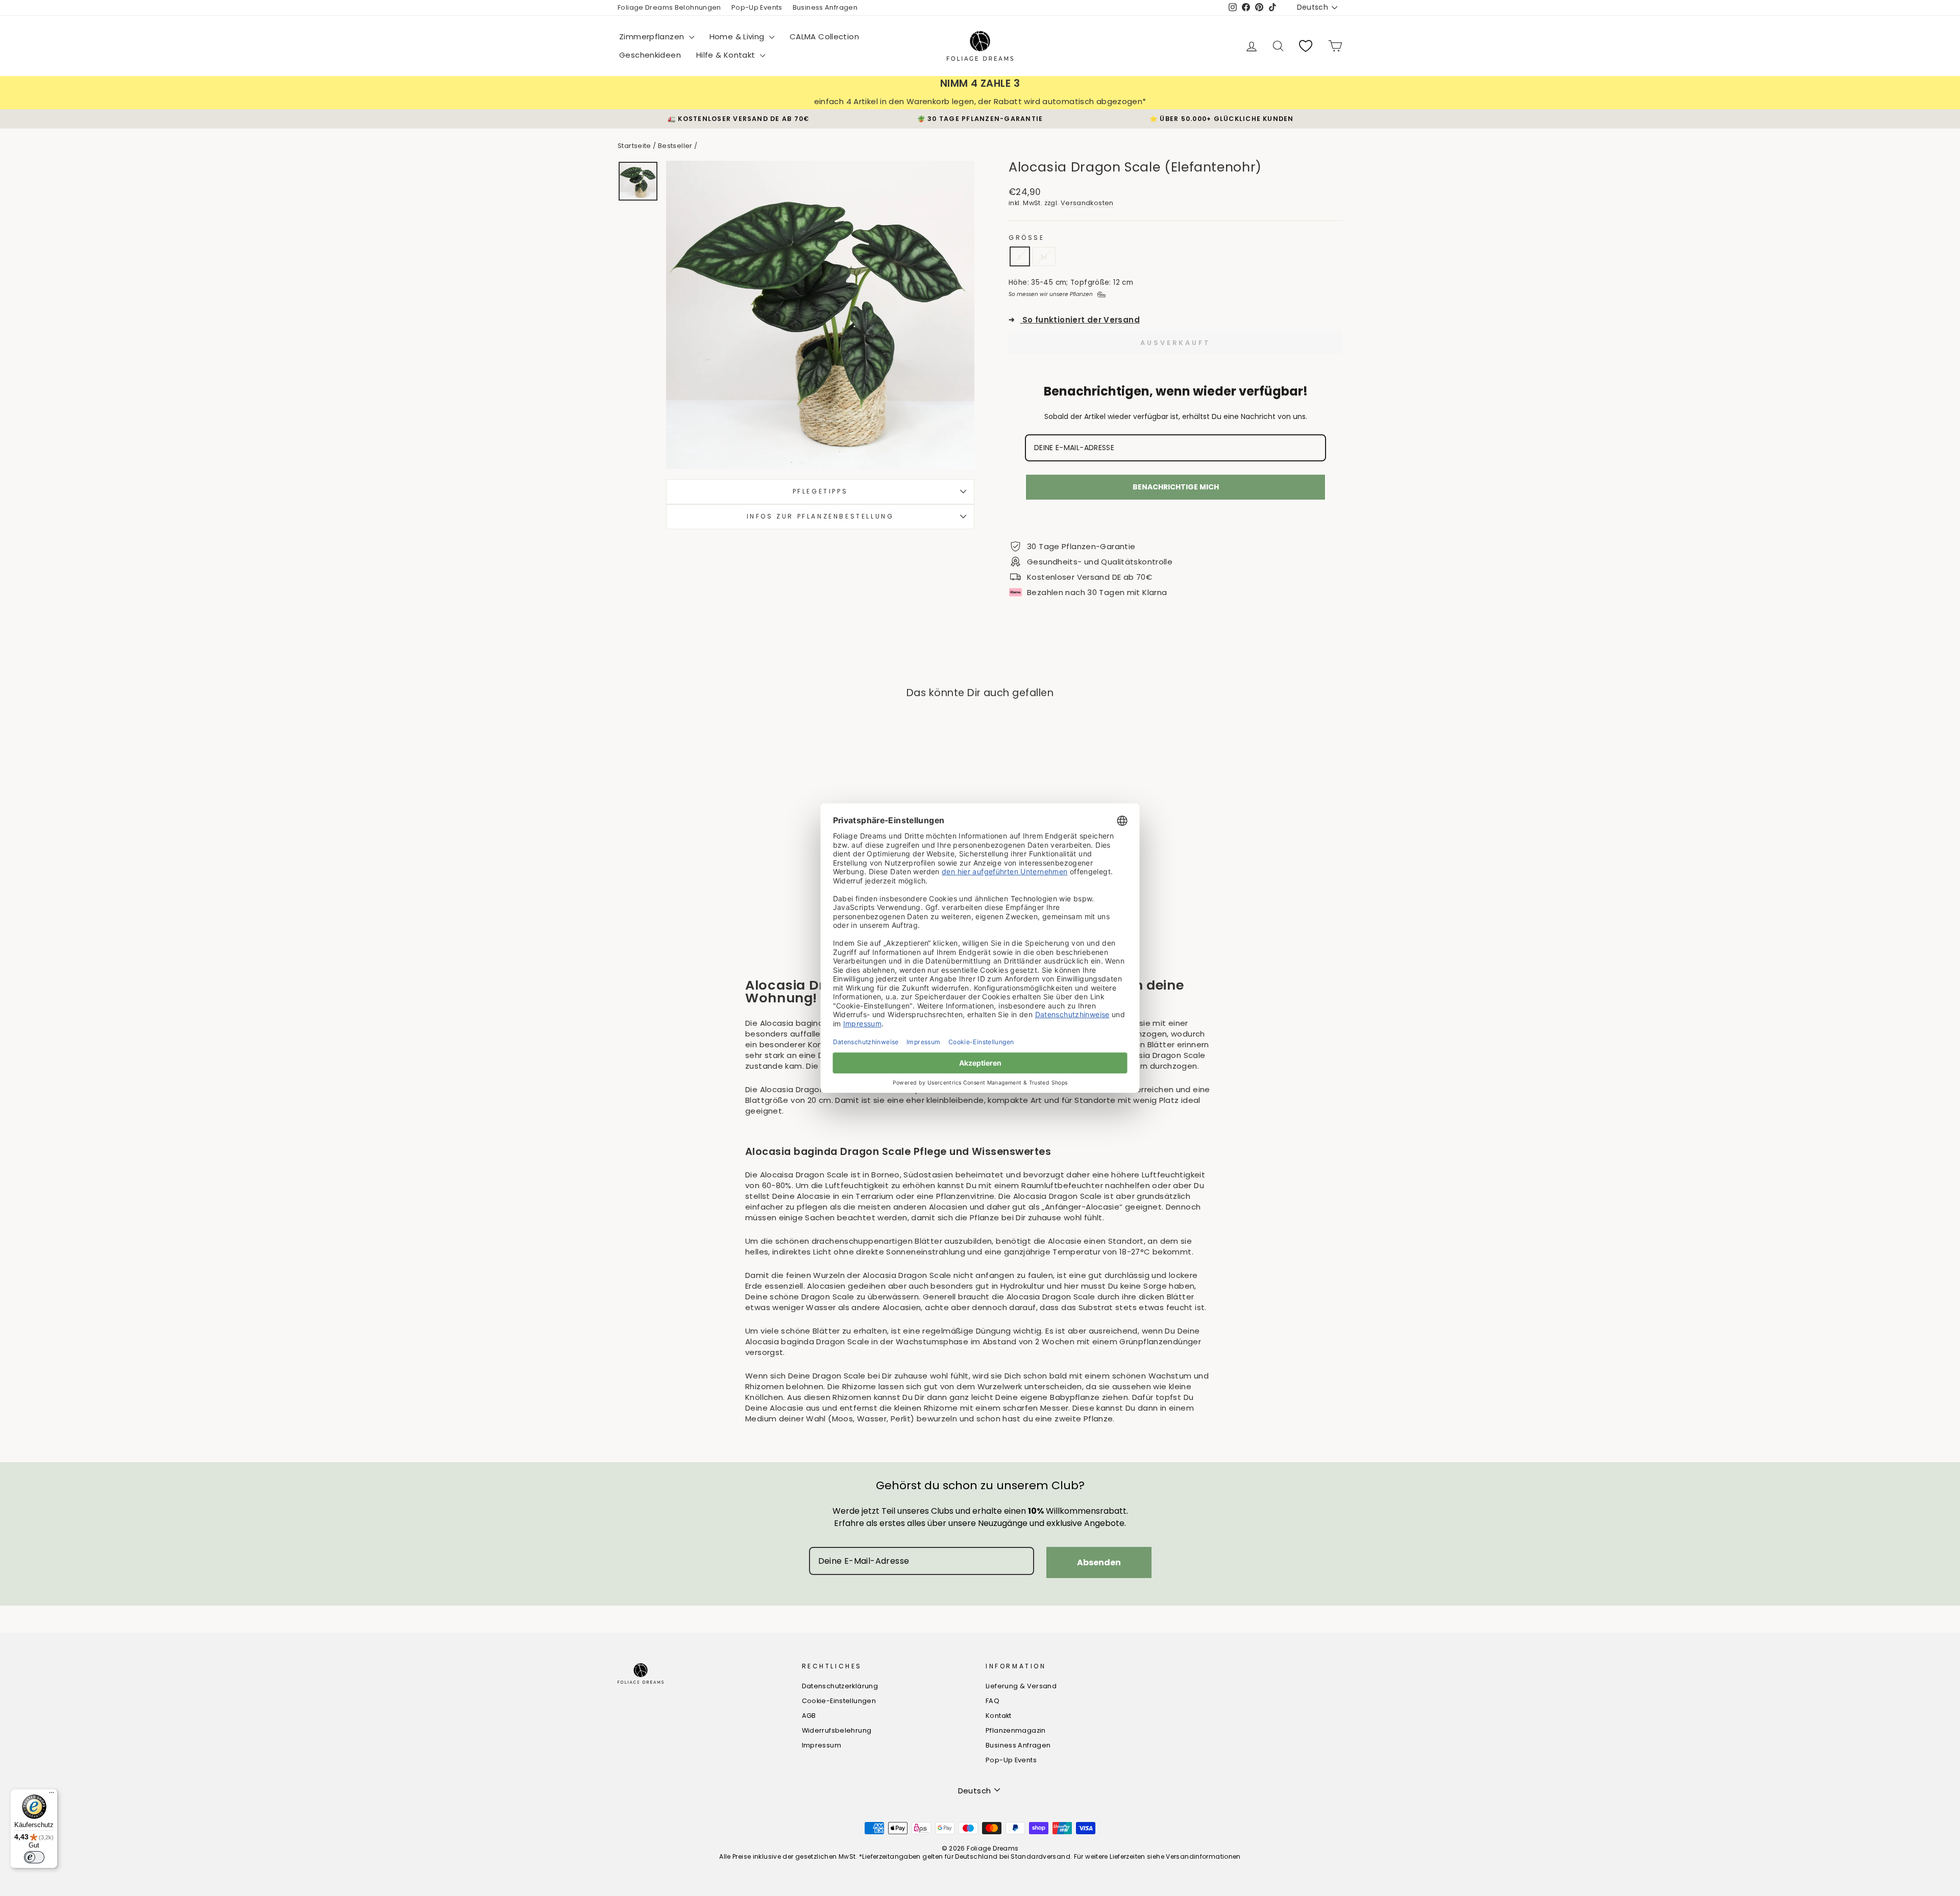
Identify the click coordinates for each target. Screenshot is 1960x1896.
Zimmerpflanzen (653, 36)
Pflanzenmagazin (1016, 1730)
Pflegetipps (820, 491)
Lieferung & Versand (1021, 1686)
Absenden (1099, 1562)
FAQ (993, 1701)
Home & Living (738, 36)
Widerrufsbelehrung (837, 1730)
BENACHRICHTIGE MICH (1176, 487)
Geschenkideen (650, 55)
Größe (1027, 238)
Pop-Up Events (757, 7)
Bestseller (675, 146)
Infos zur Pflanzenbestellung (820, 516)
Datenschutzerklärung (840, 1686)
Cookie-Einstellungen (839, 1701)
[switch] (34, 1857)
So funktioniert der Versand (1074, 320)
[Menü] (52, 1795)
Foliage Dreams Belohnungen (669, 7)
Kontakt (999, 1716)
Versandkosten (1087, 203)
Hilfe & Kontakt (727, 55)
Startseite (634, 146)
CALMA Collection (824, 36)
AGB (809, 1716)
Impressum (822, 1745)
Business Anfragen (825, 7)
